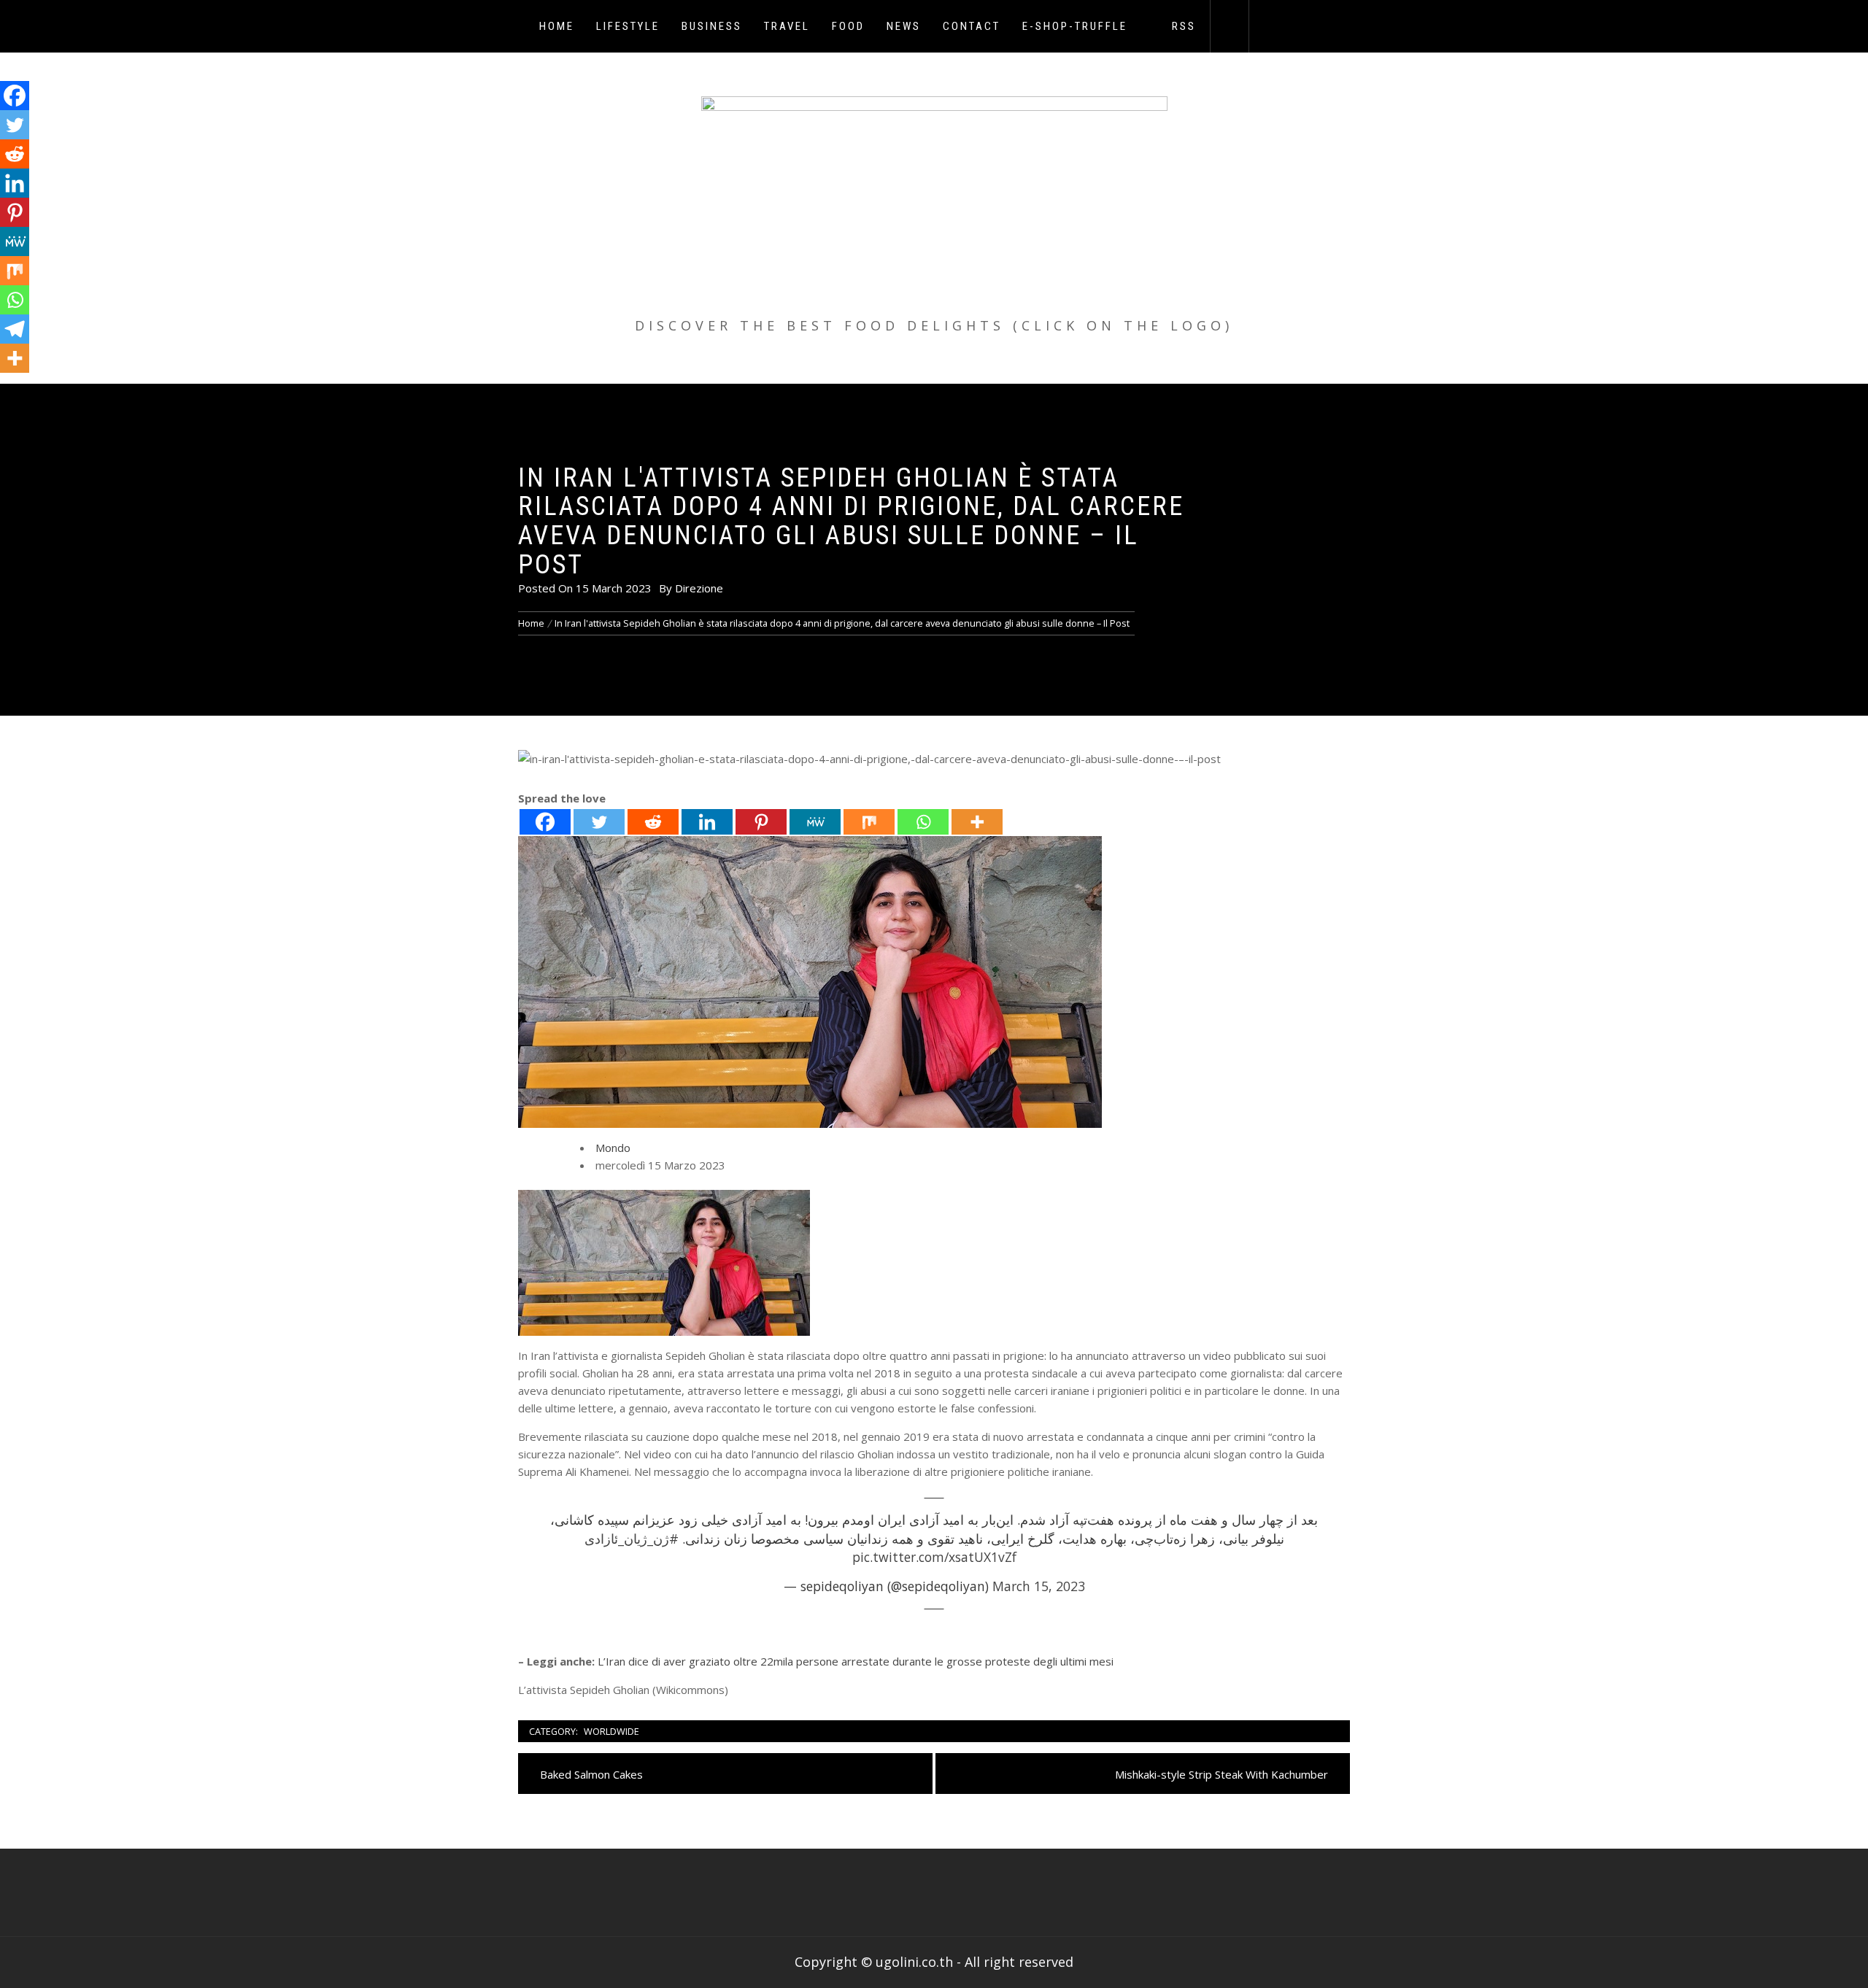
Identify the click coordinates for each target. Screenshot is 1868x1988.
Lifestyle (628, 26)
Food (848, 26)
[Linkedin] (707, 822)
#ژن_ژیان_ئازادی (632, 1539)
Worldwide (611, 1731)
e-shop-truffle (1075, 26)
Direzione (699, 588)
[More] (977, 822)
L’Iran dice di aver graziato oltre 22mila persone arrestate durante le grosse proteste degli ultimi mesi (856, 1661)
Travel (787, 26)
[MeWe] (815, 822)
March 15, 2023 (1039, 1586)
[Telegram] (15, 329)
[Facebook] (545, 822)
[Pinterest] (761, 822)
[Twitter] (599, 822)
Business (712, 26)
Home (557, 26)
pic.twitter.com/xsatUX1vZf (934, 1557)
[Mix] (869, 822)
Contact (972, 26)
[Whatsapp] (923, 822)
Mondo (613, 1148)
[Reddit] (653, 822)
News (904, 26)
